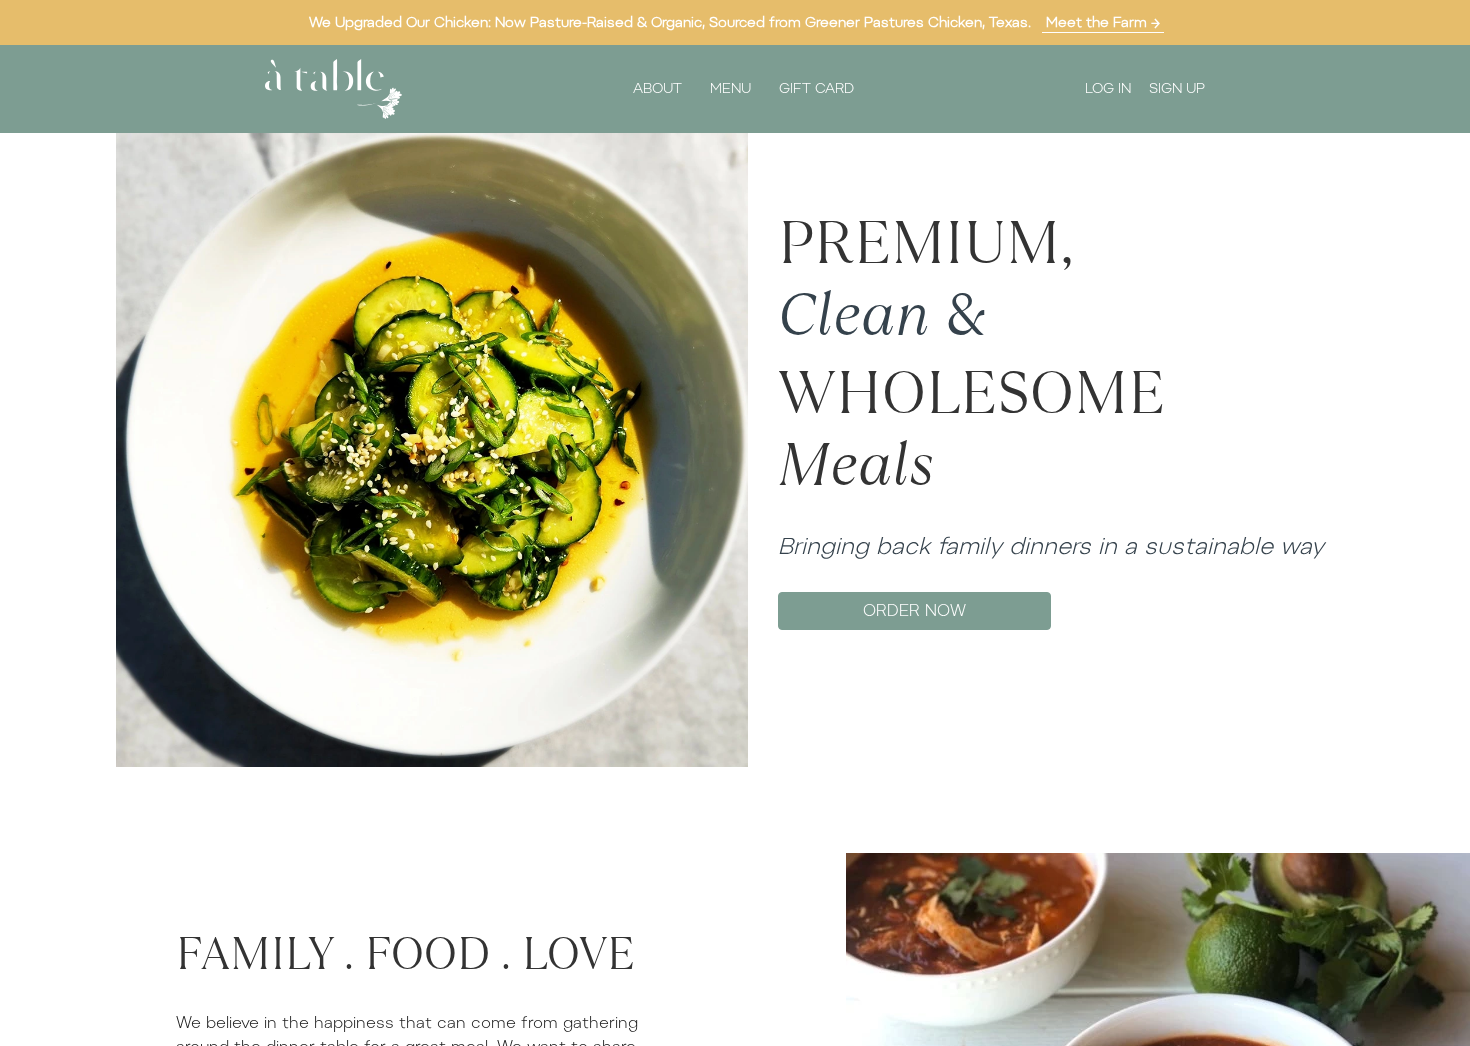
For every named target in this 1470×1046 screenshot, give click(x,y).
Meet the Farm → (1103, 22)
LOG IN (1108, 88)
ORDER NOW (914, 610)
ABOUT (657, 88)
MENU (730, 88)
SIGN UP (1177, 88)
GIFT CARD (816, 88)
